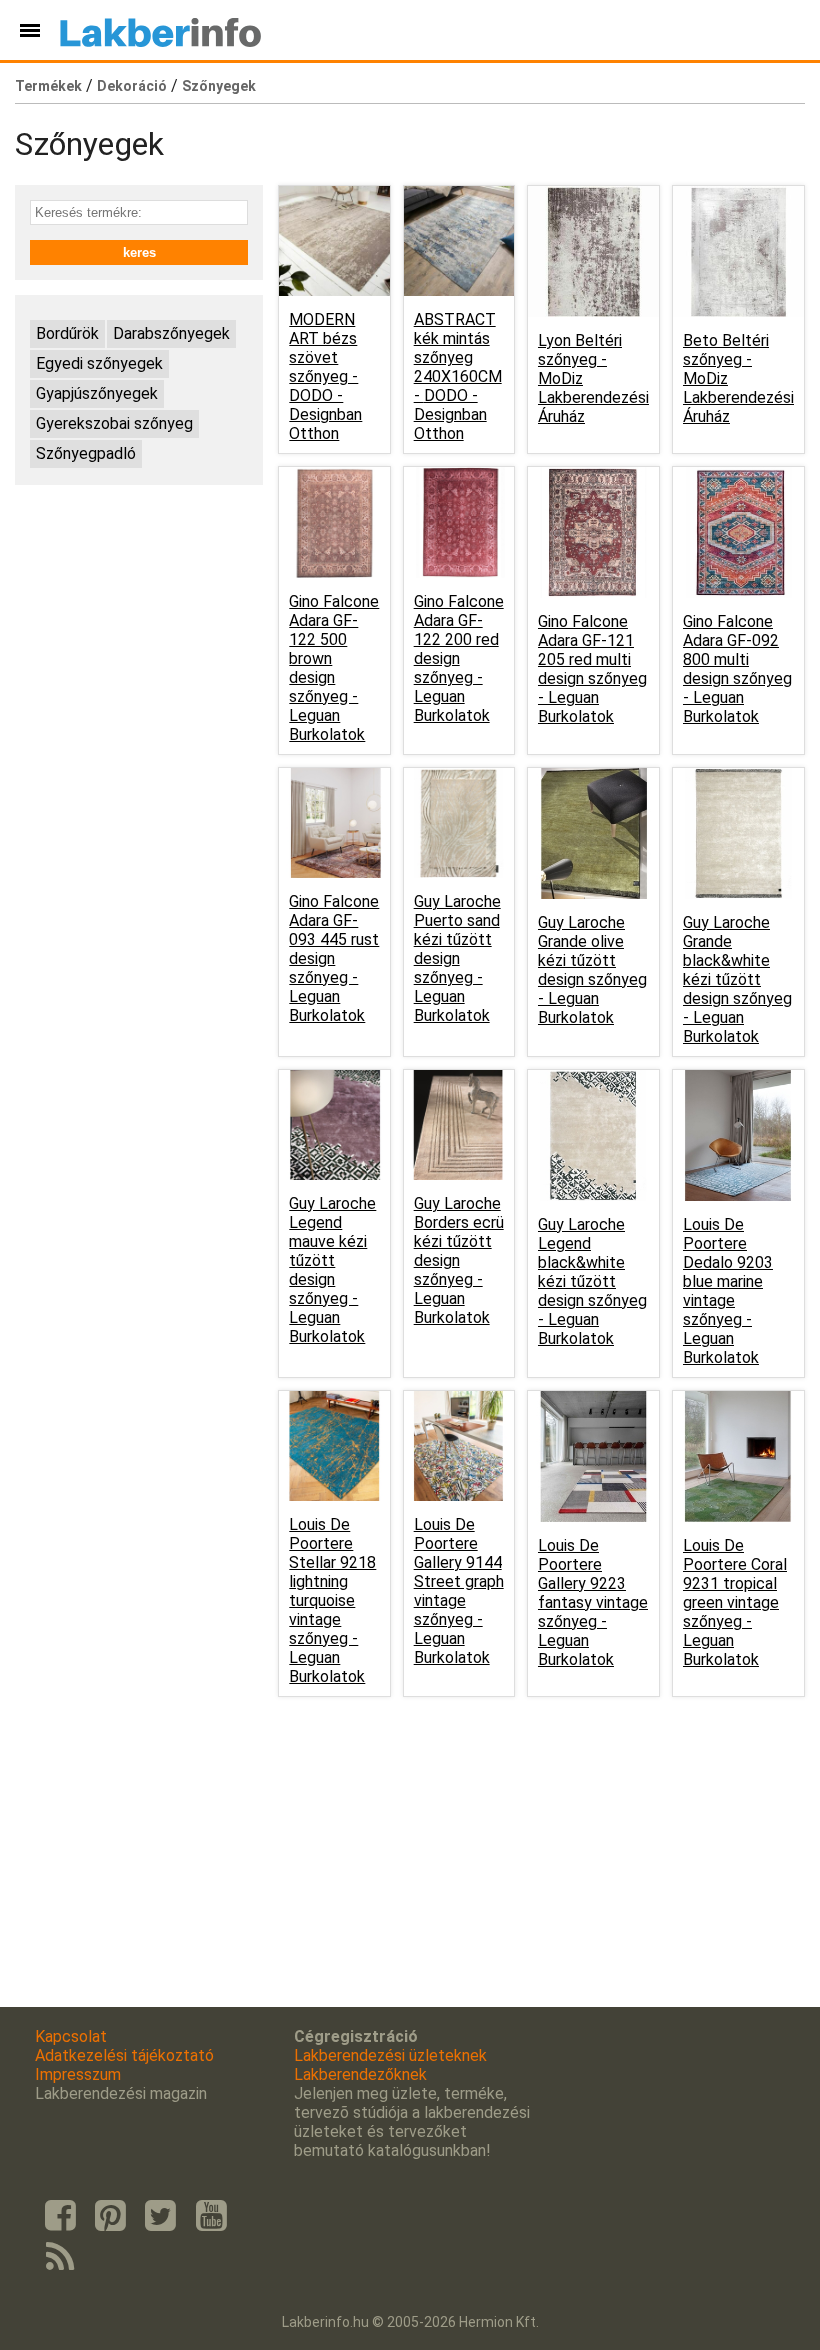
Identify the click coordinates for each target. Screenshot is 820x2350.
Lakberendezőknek (360, 2074)
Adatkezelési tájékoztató (124, 2055)
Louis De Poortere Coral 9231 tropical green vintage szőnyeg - (735, 1602)
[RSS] (60, 2258)
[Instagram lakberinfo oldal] (110, 2216)
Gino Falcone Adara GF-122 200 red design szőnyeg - (459, 658)
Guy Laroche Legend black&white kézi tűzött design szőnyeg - (592, 1281)
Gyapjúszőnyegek (97, 393)
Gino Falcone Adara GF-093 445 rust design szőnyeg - (334, 958)
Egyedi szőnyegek (99, 363)
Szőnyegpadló (86, 453)
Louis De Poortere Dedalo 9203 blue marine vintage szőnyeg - (728, 1291)
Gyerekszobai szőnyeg (114, 423)
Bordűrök (67, 333)
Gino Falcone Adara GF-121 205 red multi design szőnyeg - (592, 669)
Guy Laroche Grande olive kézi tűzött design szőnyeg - (592, 970)
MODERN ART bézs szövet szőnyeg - (325, 376)
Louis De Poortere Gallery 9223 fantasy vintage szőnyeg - (593, 1602)
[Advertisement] (139, 600)
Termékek (48, 86)
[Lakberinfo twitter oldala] (161, 2216)
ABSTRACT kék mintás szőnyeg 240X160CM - (458, 376)
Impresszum (78, 2074)
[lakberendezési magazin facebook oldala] (60, 2216)
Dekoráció (132, 86)
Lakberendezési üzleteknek (390, 2055)
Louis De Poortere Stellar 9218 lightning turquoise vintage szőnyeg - (332, 1600)
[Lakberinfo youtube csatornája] (211, 2216)
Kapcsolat (71, 2036)
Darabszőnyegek (171, 333)
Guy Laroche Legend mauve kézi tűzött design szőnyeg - (332, 1270)
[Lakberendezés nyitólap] (160, 30)
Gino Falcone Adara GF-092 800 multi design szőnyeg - (737, 669)
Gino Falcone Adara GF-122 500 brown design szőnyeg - (334, 668)
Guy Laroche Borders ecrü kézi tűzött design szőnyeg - (459, 1260)
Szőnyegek (219, 86)
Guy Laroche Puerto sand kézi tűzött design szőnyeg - (457, 958)
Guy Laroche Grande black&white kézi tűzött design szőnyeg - (737, 979)
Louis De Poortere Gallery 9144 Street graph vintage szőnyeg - (459, 1591)
